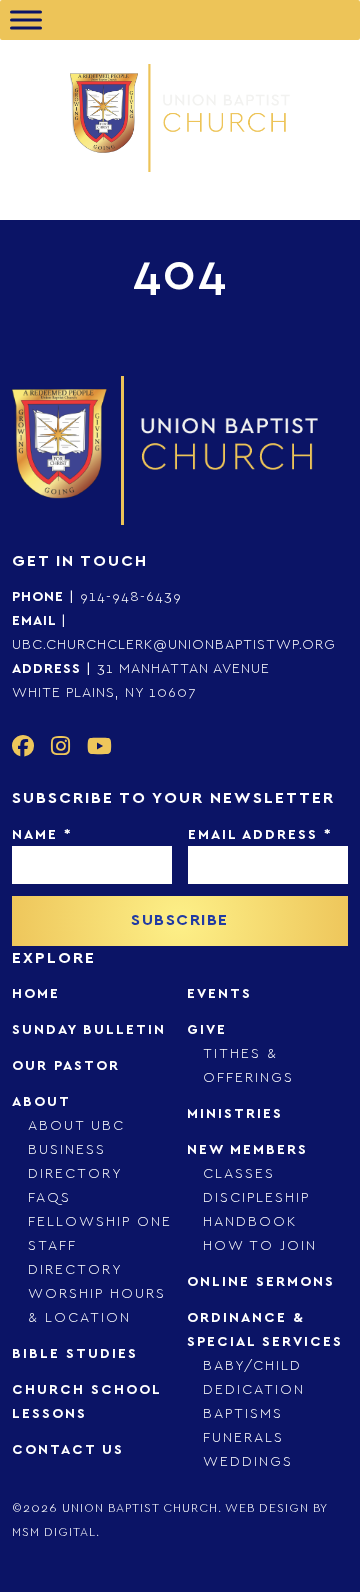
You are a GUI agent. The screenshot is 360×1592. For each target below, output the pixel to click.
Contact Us (68, 1450)
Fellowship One (100, 1222)
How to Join (260, 1246)
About (41, 1102)
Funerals (243, 1438)
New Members (247, 1150)
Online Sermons (261, 1282)
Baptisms (243, 1414)
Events (219, 994)
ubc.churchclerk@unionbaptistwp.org (174, 645)
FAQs (49, 1198)
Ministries (235, 1114)
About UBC (76, 1126)
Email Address (260, 835)
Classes (239, 1174)
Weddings (248, 1462)
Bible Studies (75, 1354)
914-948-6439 (131, 597)
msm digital (54, 1532)
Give (207, 1030)
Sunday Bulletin (89, 1030)
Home (36, 994)
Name (42, 835)
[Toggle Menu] (26, 19)
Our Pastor (66, 1066)
